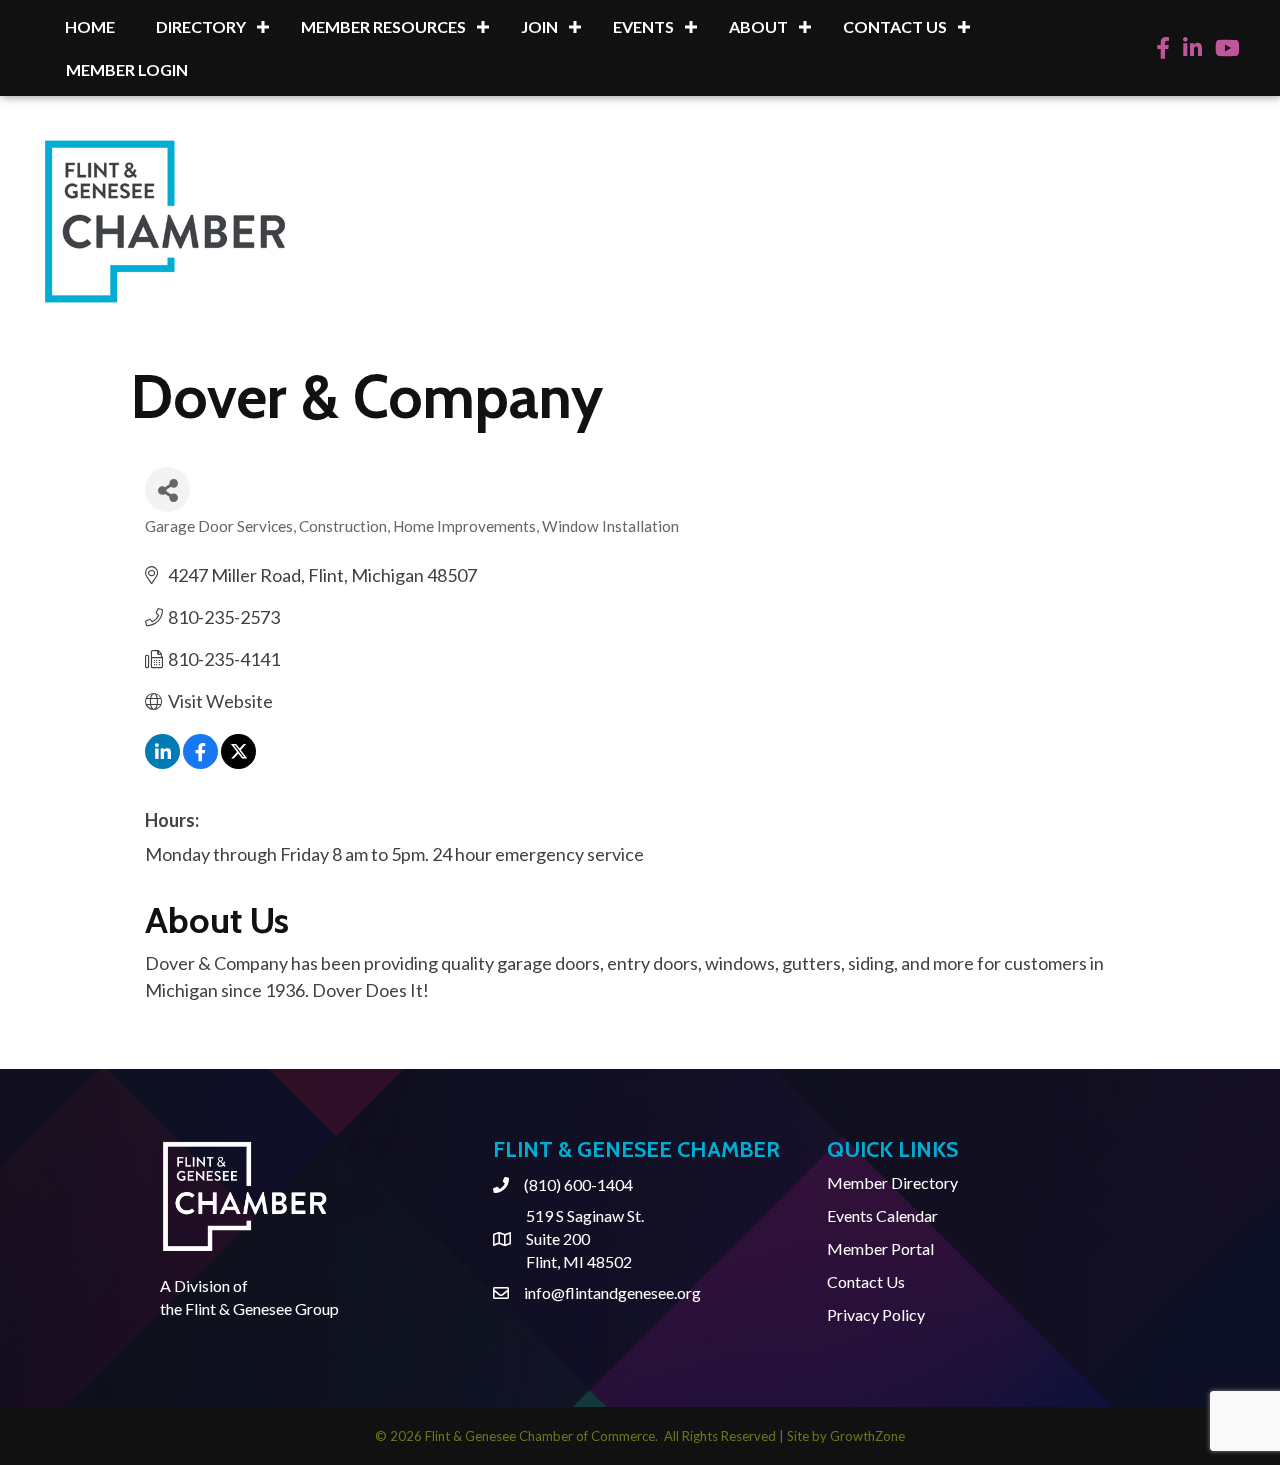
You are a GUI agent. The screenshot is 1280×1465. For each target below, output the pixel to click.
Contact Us (895, 26)
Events (643, 26)
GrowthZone (867, 1436)
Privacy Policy (876, 1314)
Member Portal (880, 1248)
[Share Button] (167, 489)
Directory (201, 26)
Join (539, 26)
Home (90, 26)
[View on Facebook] (200, 762)
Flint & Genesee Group (262, 1308)
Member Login (127, 69)
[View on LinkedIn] (162, 762)
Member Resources (383, 26)
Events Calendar (882, 1215)
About (758, 26)
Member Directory (892, 1182)
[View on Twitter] (238, 762)
